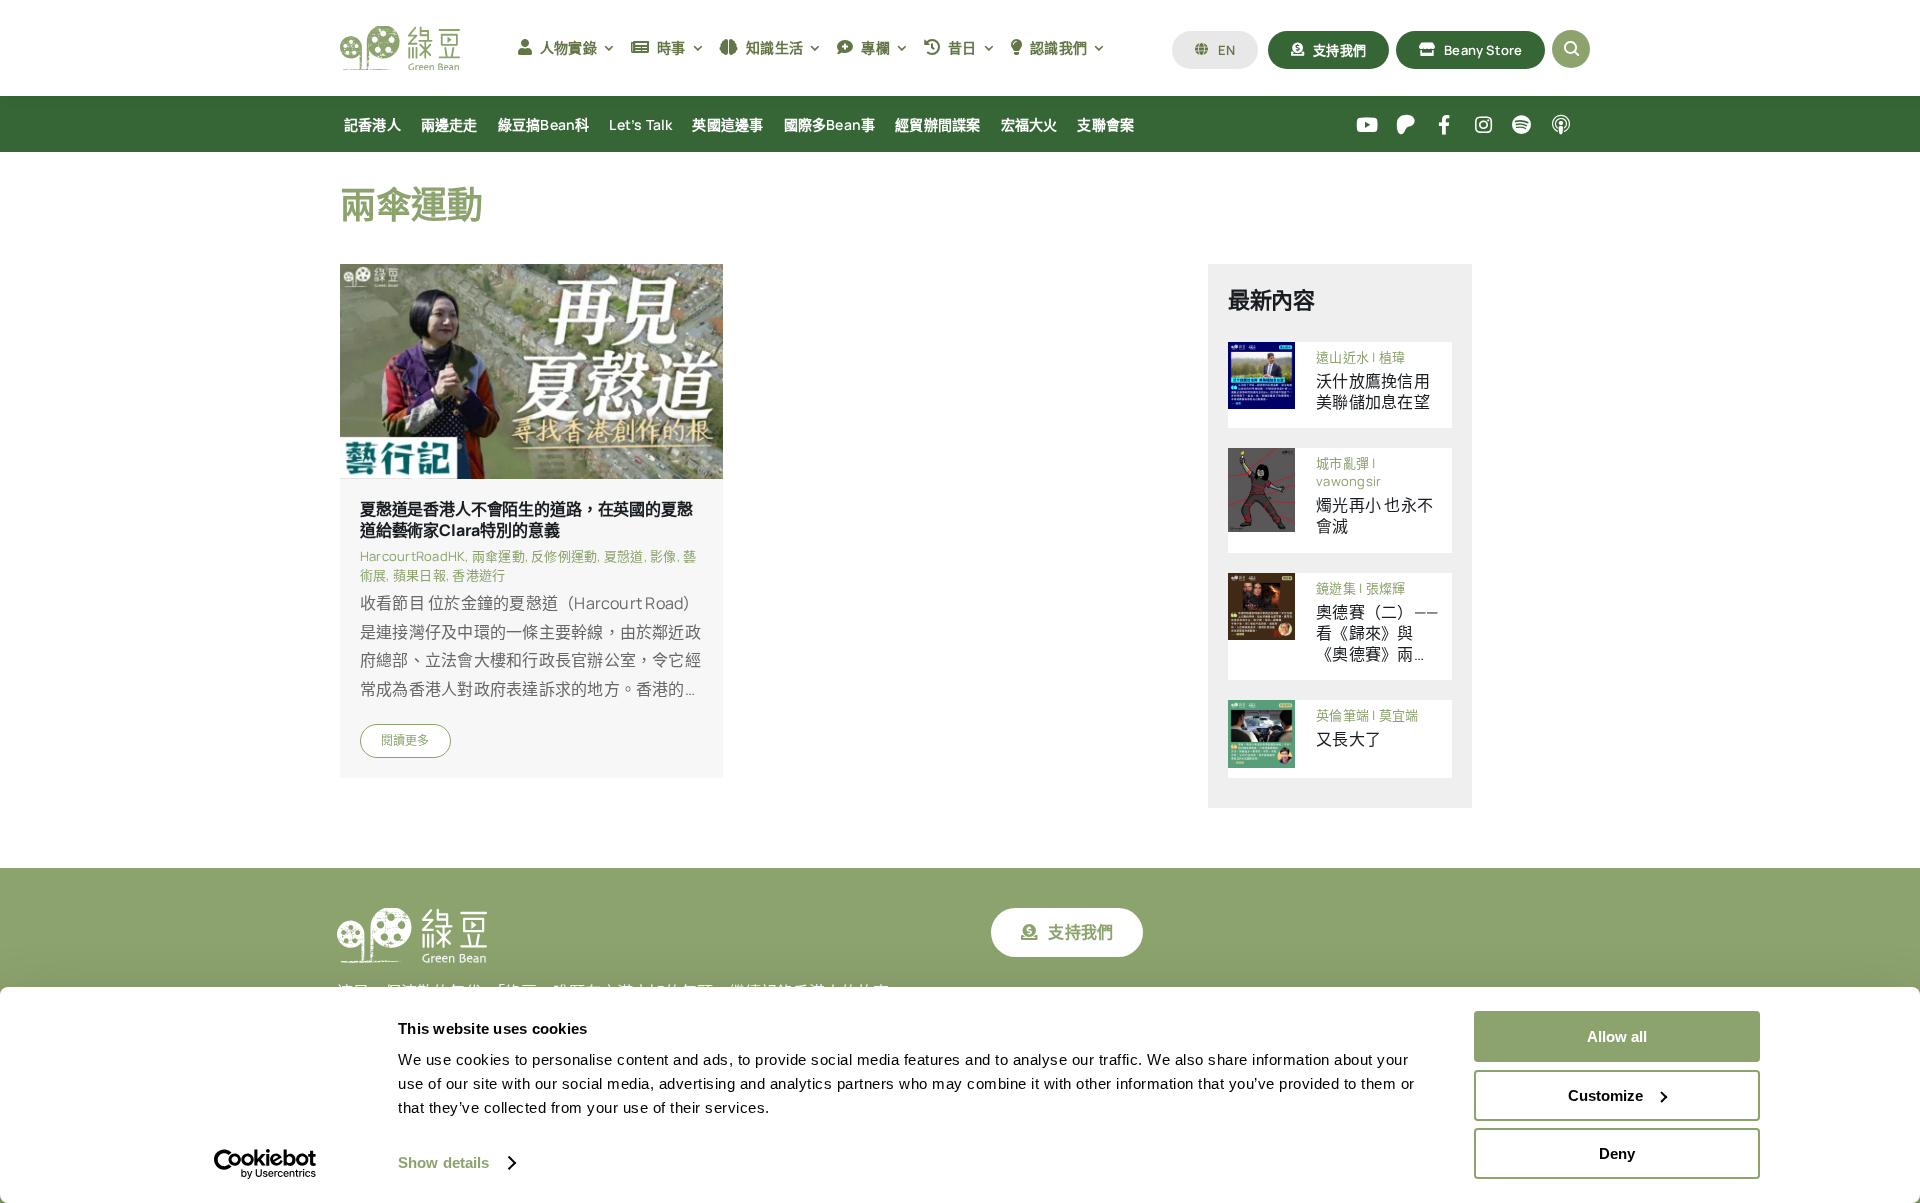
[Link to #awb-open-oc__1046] (1571, 49)
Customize (1605, 1095)
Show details (443, 1162)
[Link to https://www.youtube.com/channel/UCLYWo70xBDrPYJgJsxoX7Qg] (1367, 125)
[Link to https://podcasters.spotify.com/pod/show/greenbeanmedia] (1522, 125)
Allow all (1617, 1036)
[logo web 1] (400, 34)
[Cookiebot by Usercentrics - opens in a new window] (265, 1164)
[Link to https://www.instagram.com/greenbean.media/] (1483, 125)
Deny (1617, 1153)
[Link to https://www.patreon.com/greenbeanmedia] (1405, 125)
